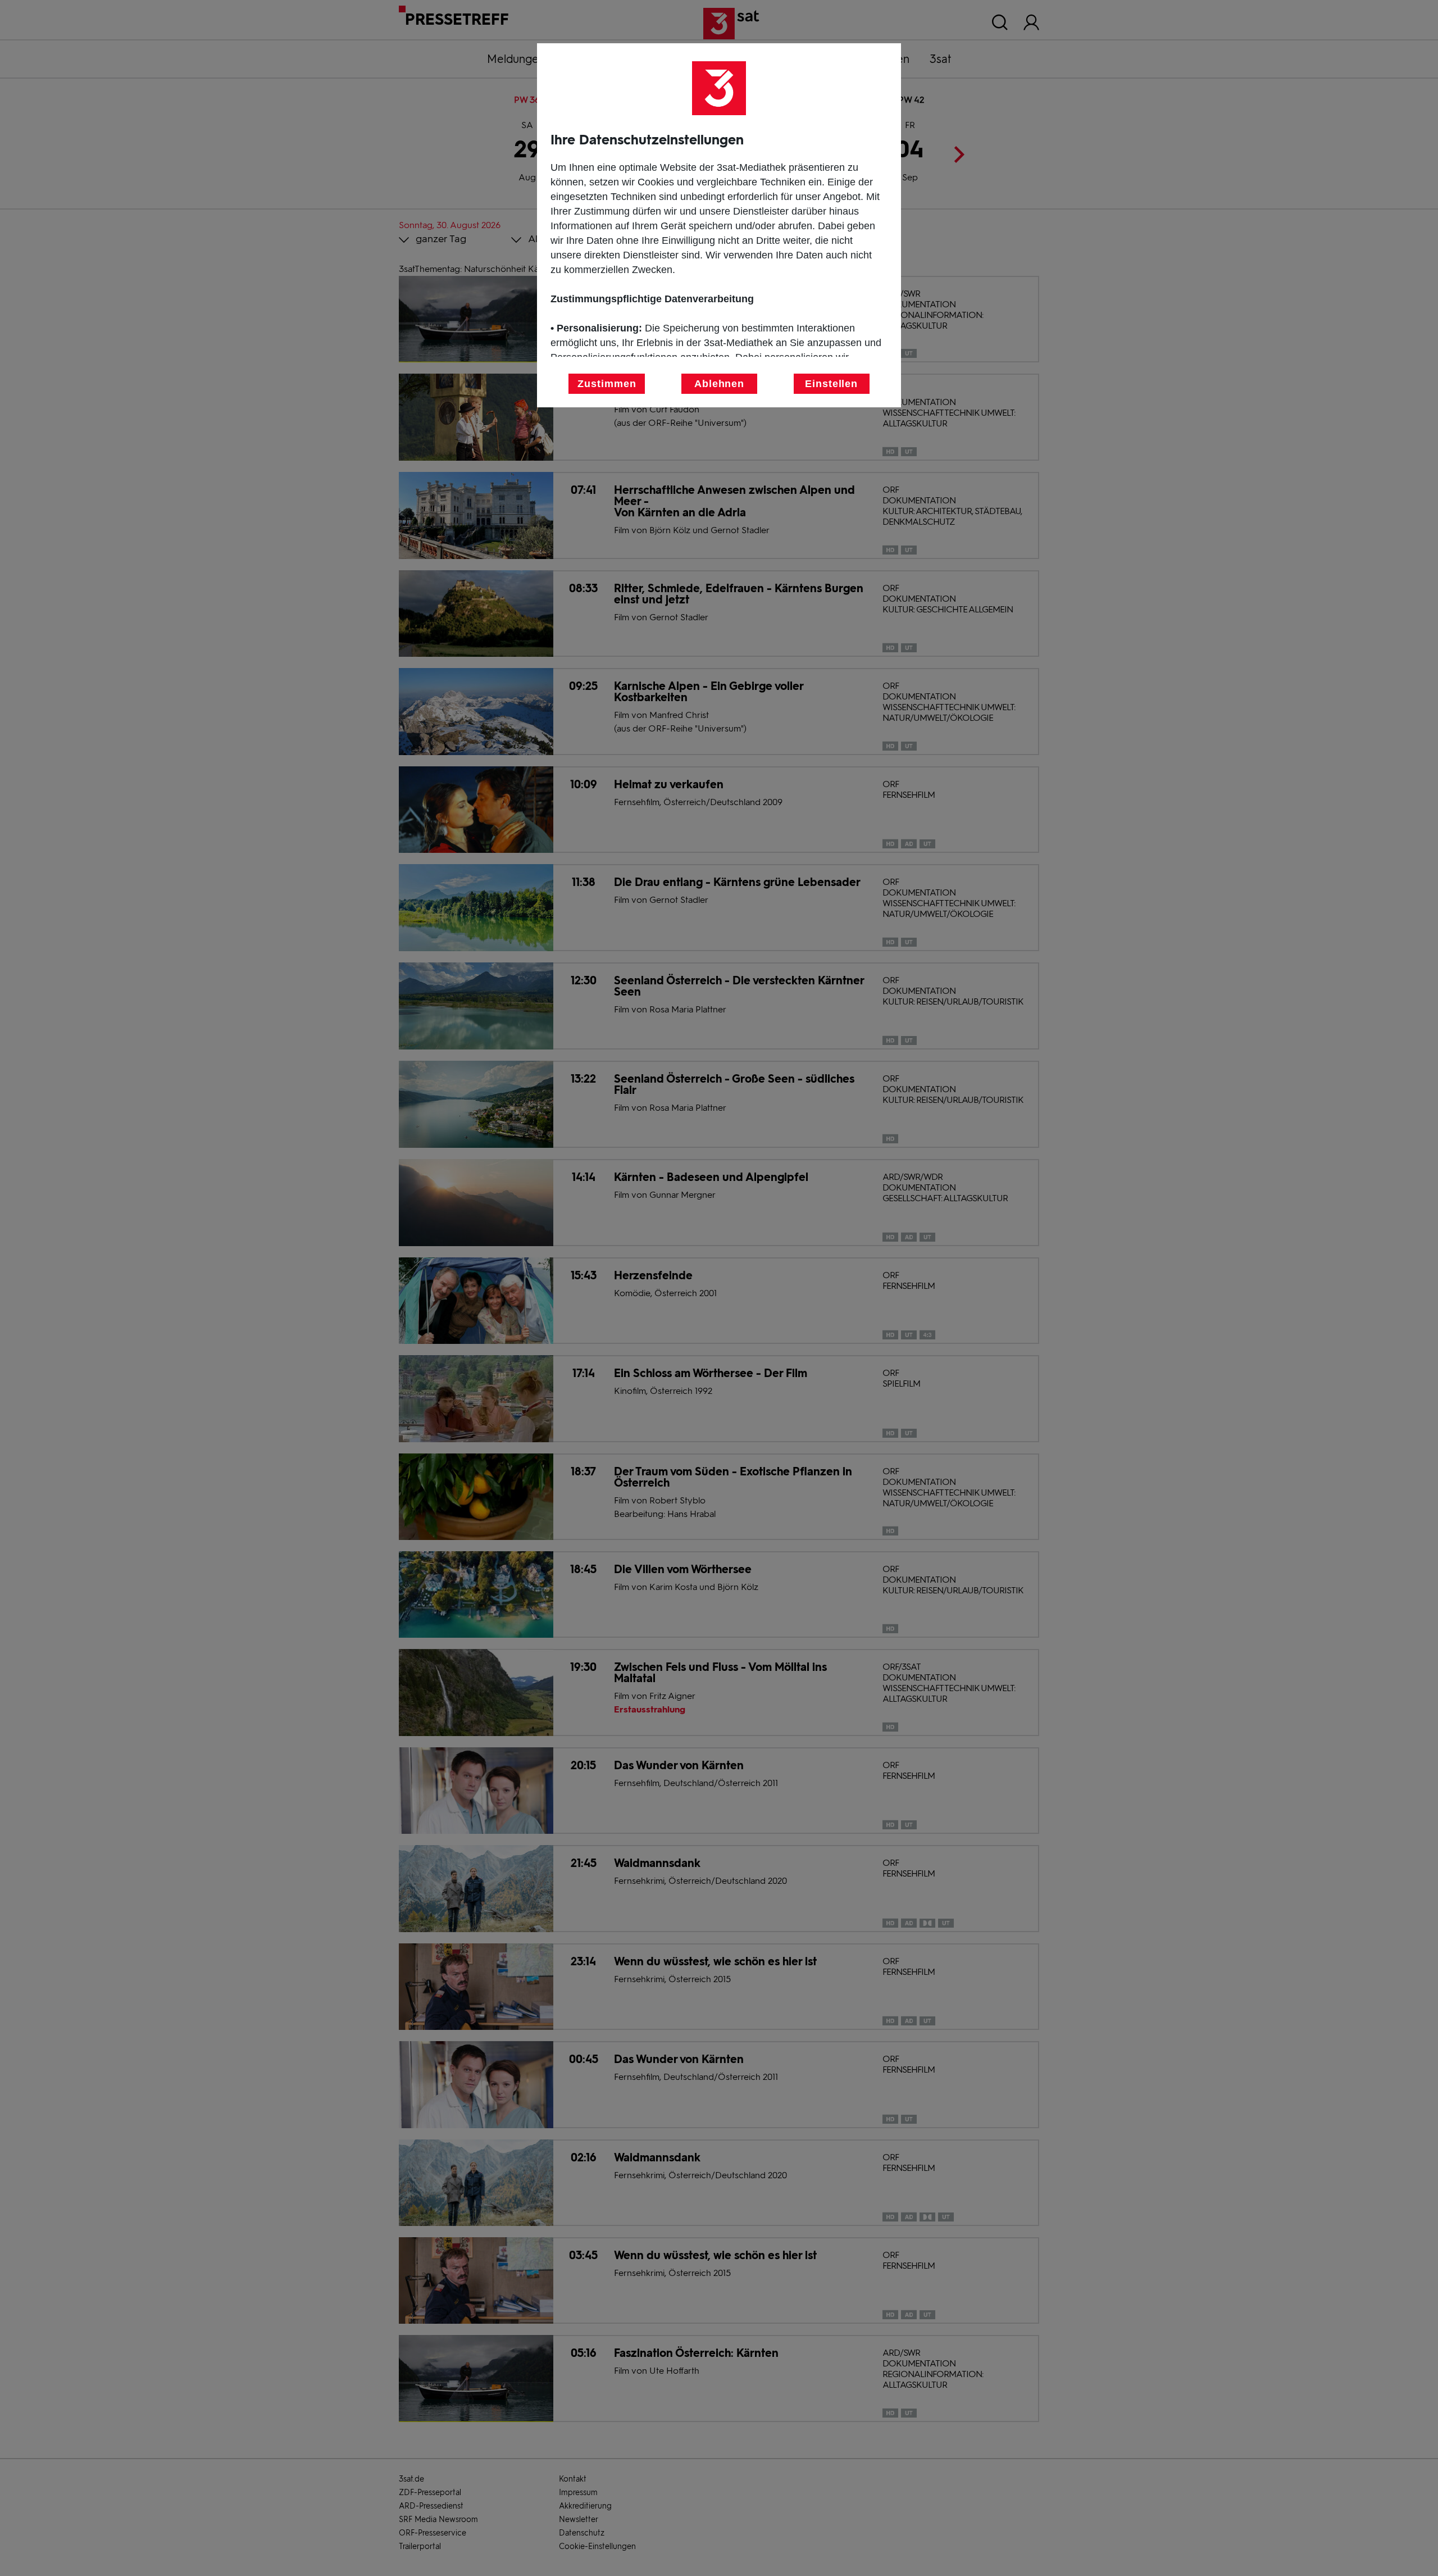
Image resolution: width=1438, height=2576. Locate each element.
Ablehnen (719, 384)
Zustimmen (607, 384)
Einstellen (831, 384)
